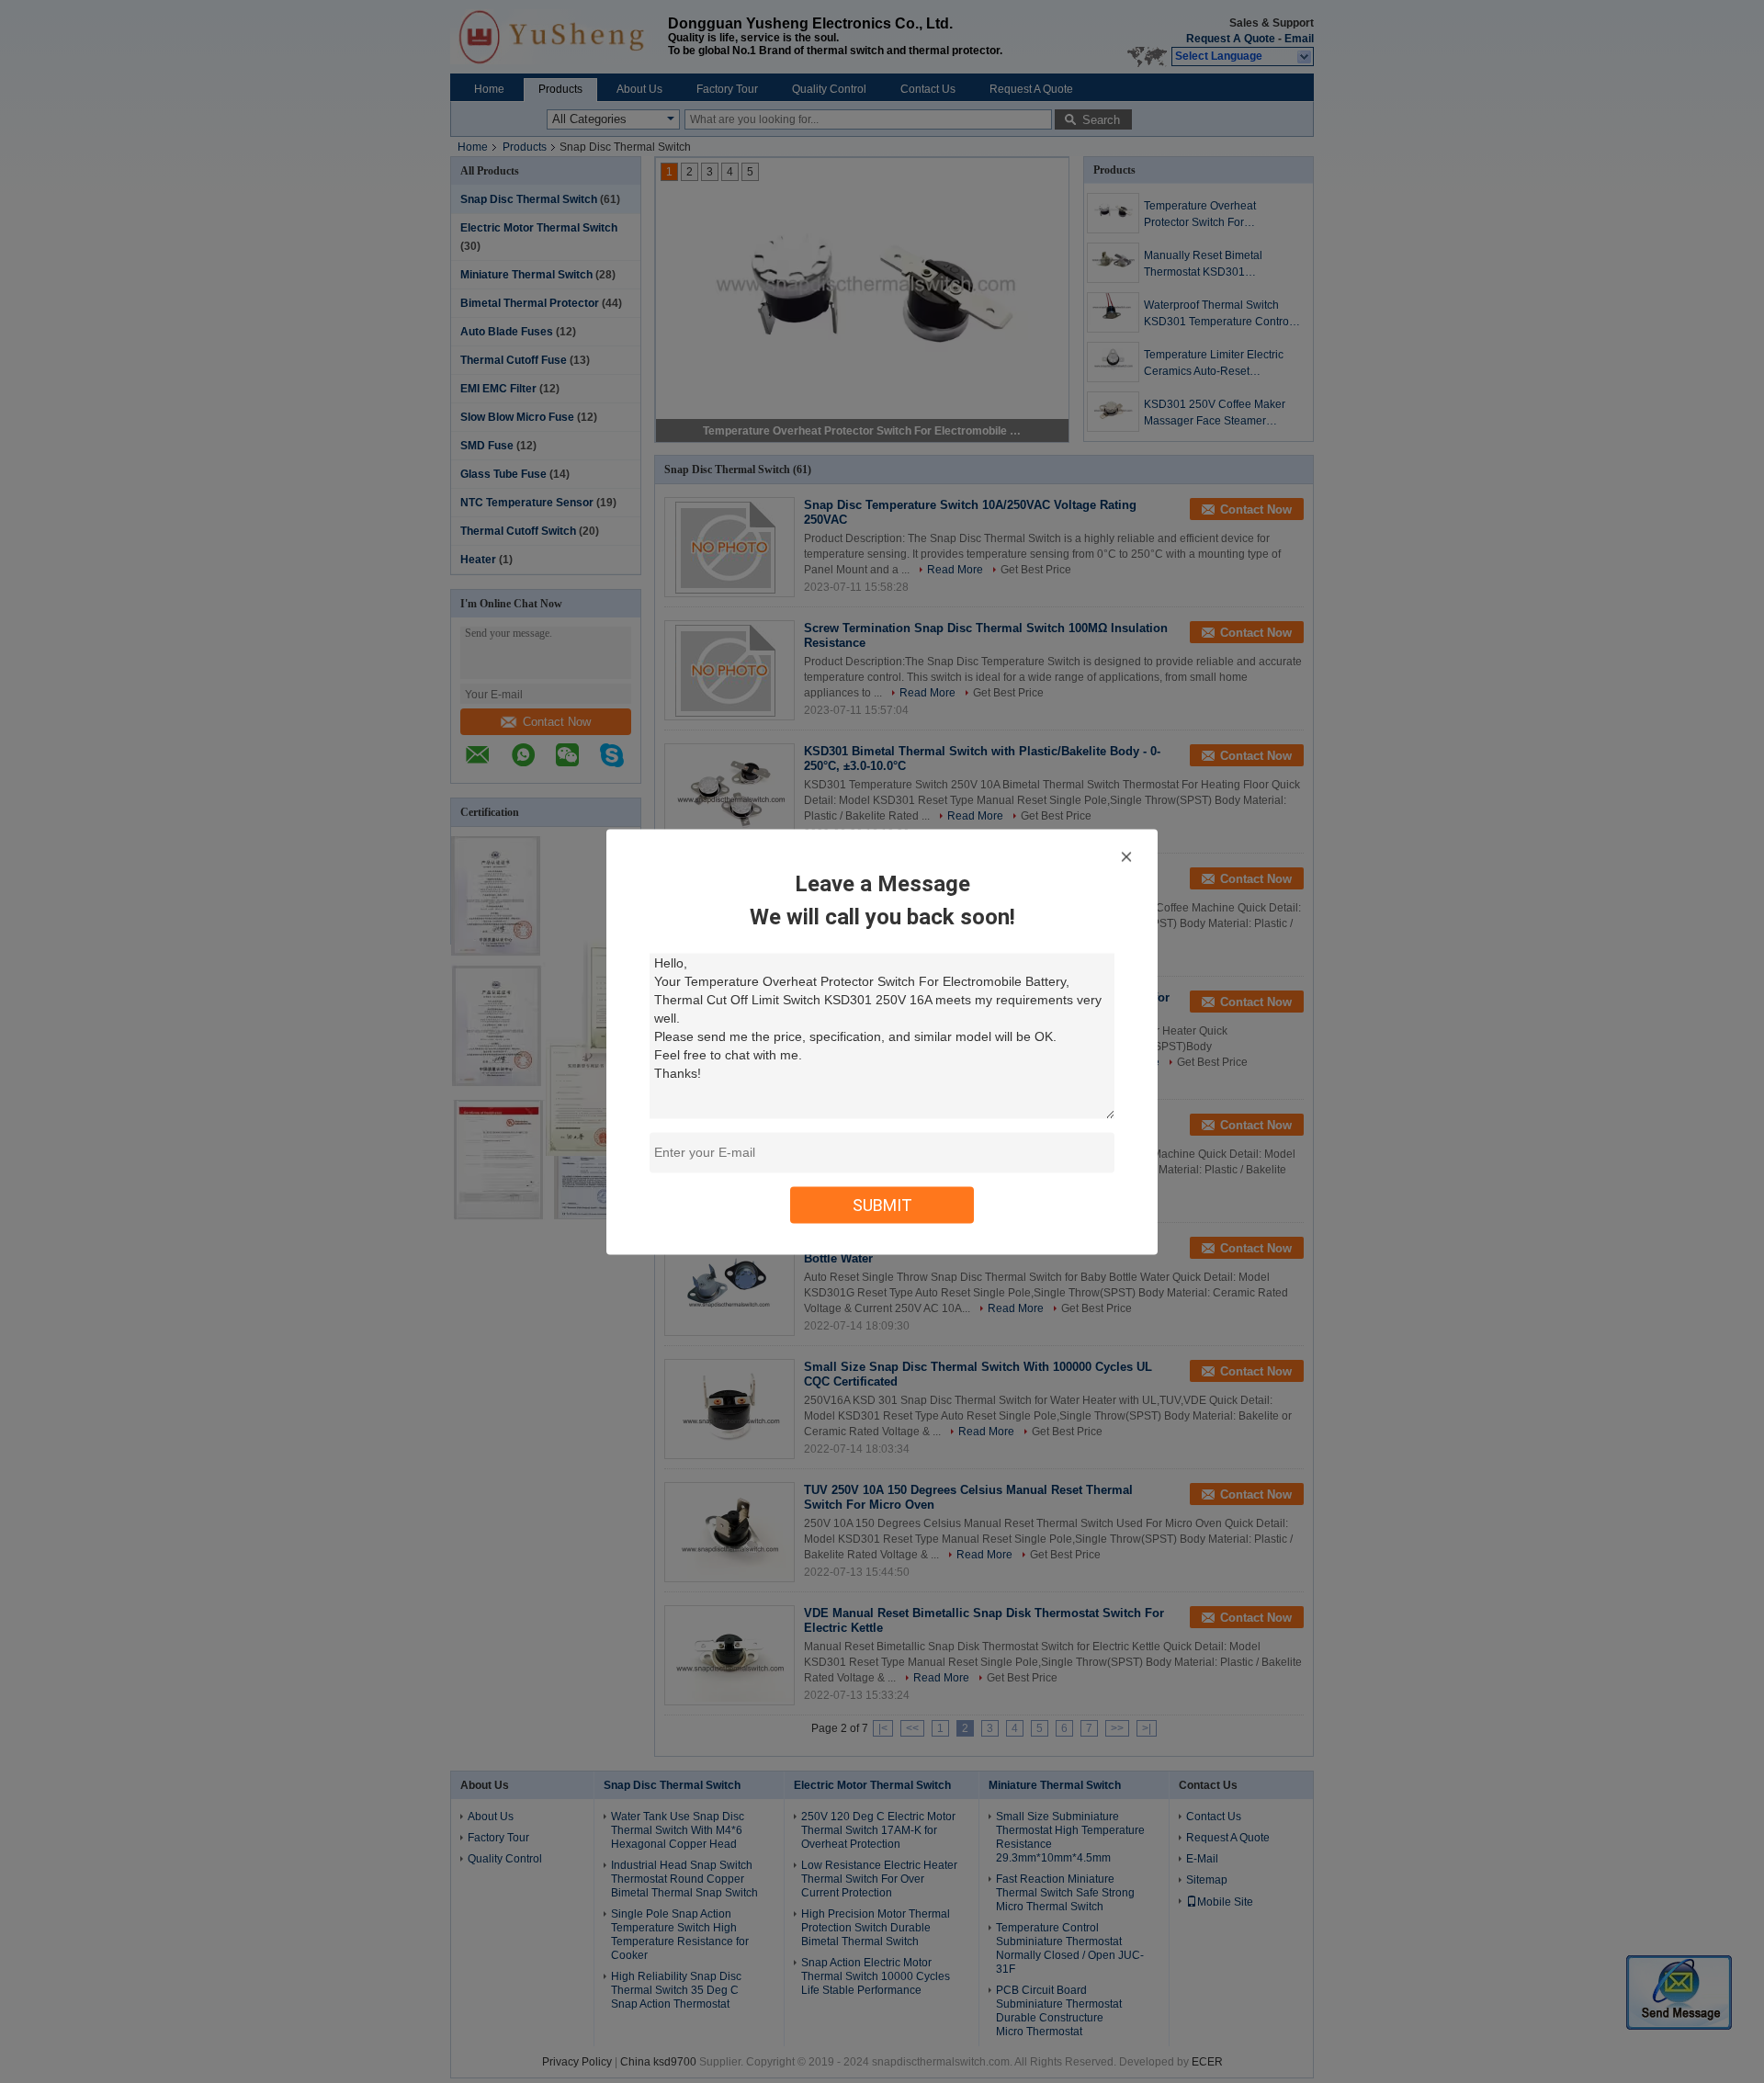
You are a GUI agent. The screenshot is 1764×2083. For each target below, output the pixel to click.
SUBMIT (882, 1204)
